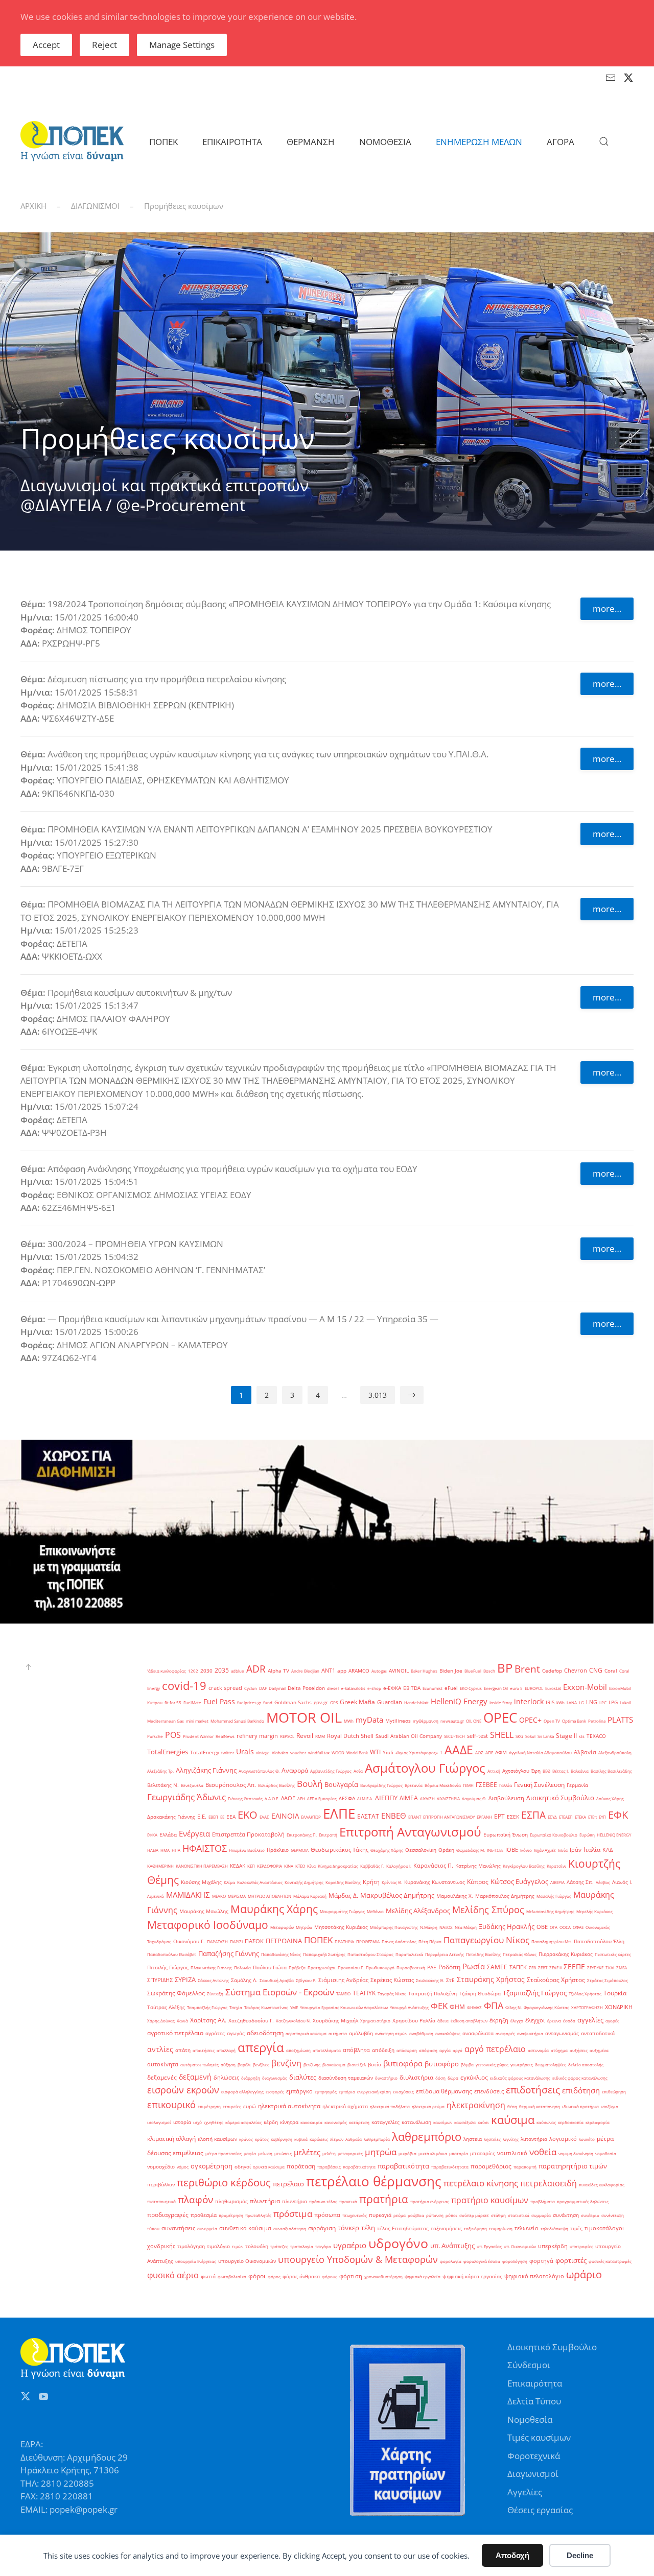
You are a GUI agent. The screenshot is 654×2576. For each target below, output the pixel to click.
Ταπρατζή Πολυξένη (433, 1994)
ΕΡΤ (499, 1816)
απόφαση (428, 2050)
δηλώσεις (226, 2078)
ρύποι (451, 2215)
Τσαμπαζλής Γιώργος (207, 2007)
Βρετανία (414, 1785)
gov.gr (321, 1702)
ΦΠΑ (494, 2006)
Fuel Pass (219, 1701)
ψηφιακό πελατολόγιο (534, 2276)
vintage (263, 1752)
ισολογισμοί (159, 2122)
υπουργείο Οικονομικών (247, 2261)
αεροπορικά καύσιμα (306, 2033)
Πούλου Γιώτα (270, 1967)
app (342, 1671)
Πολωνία (242, 1967)
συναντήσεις (178, 2228)
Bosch (489, 1671)
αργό (458, 2050)
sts (582, 1736)
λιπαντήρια (534, 2139)
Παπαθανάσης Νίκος (281, 1954)
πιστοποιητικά (161, 2201)
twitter (228, 1752)
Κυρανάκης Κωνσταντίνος (435, 1882)
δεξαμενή (195, 2077)
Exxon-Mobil (585, 1687)
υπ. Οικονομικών (520, 2246)
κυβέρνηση (282, 2139)
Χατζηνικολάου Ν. (293, 2021)
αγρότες (215, 2033)
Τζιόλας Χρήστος (585, 1994)
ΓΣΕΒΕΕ (486, 1785)
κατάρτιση (359, 2122)
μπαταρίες (483, 2153)
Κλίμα (229, 1882)
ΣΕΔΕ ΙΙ (555, 1967)
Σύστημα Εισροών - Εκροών (280, 1992)
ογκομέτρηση (212, 2166)
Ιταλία (592, 1850)
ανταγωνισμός (562, 2033)
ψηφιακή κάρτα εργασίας (472, 2276)
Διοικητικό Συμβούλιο (560, 1798)
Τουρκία (615, 1993)
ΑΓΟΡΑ (560, 142)
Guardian (390, 1702)
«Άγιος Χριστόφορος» (417, 1752)
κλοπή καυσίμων (217, 2139)
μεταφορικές (350, 2153)
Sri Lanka (546, 1736)
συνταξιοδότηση (290, 2228)
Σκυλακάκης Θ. (430, 1980)
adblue (238, 1671)
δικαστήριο (386, 2078)
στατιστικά (519, 2215)
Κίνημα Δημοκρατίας (338, 1866)
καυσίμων (443, 2122)
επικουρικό (171, 2104)
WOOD (338, 1752)
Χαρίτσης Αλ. (208, 2020)
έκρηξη (499, 2020)
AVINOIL (399, 1671)
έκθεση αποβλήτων (469, 2021)
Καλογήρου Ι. (399, 1866)
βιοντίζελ (357, 2065)
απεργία (261, 2047)
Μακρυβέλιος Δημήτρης (397, 1895)
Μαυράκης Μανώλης (204, 1911)
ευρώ (250, 2106)
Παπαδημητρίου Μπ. (552, 1941)
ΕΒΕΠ (213, 1817)
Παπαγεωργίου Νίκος (486, 1940)
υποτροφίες (581, 2246)
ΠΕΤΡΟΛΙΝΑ (284, 1941)
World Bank (357, 1752)
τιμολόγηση (191, 2246)
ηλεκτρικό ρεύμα (428, 2106)
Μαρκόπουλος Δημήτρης (505, 1896)
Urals (245, 1751)
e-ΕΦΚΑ (392, 1688)
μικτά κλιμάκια (433, 2153)
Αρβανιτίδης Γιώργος (331, 1771)
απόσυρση (407, 2050)
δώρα (453, 2078)
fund (268, 1702)
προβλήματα (543, 2201)
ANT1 (328, 1671)
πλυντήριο (295, 2201)
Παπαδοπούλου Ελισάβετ (172, 1954)
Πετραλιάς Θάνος (520, 1954)
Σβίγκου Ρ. (306, 1980)
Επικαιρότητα (535, 2383)
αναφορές (505, 2033)
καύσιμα (513, 2119)
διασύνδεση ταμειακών (346, 2078)
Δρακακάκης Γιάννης (171, 1817)
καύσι (483, 2122)
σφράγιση (322, 2228)
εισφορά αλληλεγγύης (242, 2092)
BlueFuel (473, 1671)
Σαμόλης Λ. (244, 1980)
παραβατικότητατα (450, 2167)
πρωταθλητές (258, 2215)
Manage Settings (182, 45)
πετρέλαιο (288, 2184)
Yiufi (388, 1752)
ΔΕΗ (301, 1798)
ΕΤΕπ (592, 1817)
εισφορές (275, 2092)
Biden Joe (451, 1671)
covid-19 (184, 1685)
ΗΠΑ (176, 1850)
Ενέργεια (194, 1833)
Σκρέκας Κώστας (392, 1980)
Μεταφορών (282, 1927)
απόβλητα (356, 2050)
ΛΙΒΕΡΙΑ (557, 1882)
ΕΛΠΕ (339, 1814)
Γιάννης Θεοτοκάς (245, 1798)
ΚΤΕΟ (300, 1866)
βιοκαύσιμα (334, 2065)
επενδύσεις (489, 2091)
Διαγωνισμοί (533, 2474)
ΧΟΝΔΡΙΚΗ (619, 2007)
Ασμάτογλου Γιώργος (425, 1768)
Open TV (552, 1721)
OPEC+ (530, 1720)
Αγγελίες (525, 2492)
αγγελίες (590, 2020)
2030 (206, 1671)
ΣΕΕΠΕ (574, 1966)
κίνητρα (289, 2122)
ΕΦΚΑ (152, 1835)
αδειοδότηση (265, 2033)
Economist (433, 1688)
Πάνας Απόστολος (399, 1941)
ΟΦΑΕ (578, 1927)
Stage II (566, 1736)
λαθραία (354, 2139)
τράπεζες (279, 2246)
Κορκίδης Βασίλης (343, 1882)
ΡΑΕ (432, 1967)
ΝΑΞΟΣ (446, 1927)
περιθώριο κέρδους (224, 2182)
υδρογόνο (398, 2243)
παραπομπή (525, 2167)
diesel (333, 1688)
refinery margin (257, 1736)
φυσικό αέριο (173, 2275)
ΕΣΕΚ (513, 1817)
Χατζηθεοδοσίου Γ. (251, 2021)
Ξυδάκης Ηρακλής (507, 1926)
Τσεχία (236, 2007)
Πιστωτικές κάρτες (613, 1954)
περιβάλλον (161, 2185)
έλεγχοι (535, 2020)
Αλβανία (585, 1752)
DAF (263, 1688)
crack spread (225, 1688)
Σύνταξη (215, 1994)
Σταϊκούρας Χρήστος (556, 1980)
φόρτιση (351, 2276)
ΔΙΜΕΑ (409, 1798)
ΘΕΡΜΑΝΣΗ (311, 142)
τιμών (238, 2246)
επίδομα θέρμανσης (444, 2091)
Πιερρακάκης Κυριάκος (566, 1954)
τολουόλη (257, 2246)
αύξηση (228, 2065)
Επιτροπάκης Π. (302, 1835)
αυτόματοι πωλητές (200, 2065)
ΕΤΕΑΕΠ (566, 1817)
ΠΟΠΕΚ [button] (163, 142)
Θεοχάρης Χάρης (387, 1850)
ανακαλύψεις (448, 2033)
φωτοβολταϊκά (232, 2276)
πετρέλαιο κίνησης (481, 2183)
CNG (596, 1670)
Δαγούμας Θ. (474, 1798)
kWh (560, 1702)
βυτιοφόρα (403, 2064)
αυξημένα (599, 2050)
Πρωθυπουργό (380, 1967)
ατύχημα (559, 2050)
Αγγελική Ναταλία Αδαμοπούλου (540, 1752)
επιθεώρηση (614, 2092)
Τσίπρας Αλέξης (166, 2007)
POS (173, 1735)
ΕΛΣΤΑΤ (368, 1816)
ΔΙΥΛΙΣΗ (427, 1798)
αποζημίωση (298, 2050)
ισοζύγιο (610, 2106)
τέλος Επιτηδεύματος (403, 2228)
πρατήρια (384, 2199)
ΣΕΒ (532, 1967)
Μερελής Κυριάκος (594, 1911)
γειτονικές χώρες (492, 2065)
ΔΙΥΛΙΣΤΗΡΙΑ (448, 1798)
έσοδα (569, 2021)
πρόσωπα (327, 2215)
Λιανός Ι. (622, 1882)
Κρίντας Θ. (392, 1882)
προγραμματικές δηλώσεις (583, 2201)
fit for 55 (173, 1702)
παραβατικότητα (403, 2166)
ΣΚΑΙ (610, 1967)
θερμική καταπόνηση (540, 2106)
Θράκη (446, 1850)
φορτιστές (571, 2260)
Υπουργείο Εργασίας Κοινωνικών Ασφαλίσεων (344, 2007)
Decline (580, 2555)
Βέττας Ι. (560, 1771)
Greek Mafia (357, 1702)
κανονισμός (336, 2122)
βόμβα (467, 2065)
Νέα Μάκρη (466, 1927)
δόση (440, 2078)
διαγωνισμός (275, 2078)
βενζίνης (312, 2065)
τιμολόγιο (218, 2246)
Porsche (155, 1736)
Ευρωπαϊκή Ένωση (506, 1835)
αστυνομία (538, 2050)
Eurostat (553, 1688)
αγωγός (236, 2033)
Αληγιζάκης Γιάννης (206, 1770)
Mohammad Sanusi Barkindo (237, 1721)
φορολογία (451, 2261)
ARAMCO (359, 1671)
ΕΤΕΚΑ (580, 1817)
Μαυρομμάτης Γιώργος (342, 1911)
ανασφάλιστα (478, 2033)
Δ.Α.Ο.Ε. (272, 1798)
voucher (298, 1752)
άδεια (443, 2021)
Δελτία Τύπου (534, 2401)
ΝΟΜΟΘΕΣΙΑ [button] (385, 142)
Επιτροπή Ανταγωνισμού (410, 1832)
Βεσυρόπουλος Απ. (231, 1785)
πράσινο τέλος (323, 2201)
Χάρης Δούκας (161, 2021)
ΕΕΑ (231, 1817)
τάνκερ (348, 2228)
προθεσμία (204, 2215)
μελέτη (329, 2153)
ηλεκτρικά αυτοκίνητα (289, 2106)
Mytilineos (398, 1721)
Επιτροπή (328, 1835)
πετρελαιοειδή (548, 2183)
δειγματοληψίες (551, 2065)
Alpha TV (278, 1671)
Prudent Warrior (198, 1736)
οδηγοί (243, 2167)
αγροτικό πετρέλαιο (175, 2033)
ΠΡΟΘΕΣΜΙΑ (368, 1941)
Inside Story (501, 1702)
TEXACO (596, 1736)
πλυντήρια (265, 2201)
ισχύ (197, 2122)
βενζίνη (286, 2063)
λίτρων (337, 2139)
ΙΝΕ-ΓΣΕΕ (495, 1850)
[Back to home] (72, 141)
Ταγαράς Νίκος (392, 1994)
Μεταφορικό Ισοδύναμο (208, 1925)
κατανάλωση (416, 2122)
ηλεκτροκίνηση (476, 2105)
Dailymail (277, 1688)
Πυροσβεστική (411, 1967)
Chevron (576, 1671)
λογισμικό (563, 2139)
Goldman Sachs (293, 1702)
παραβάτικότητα (359, 2167)
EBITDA (412, 1688)
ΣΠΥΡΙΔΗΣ (160, 1980)
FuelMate (192, 1702)
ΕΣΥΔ (552, 1817)
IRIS (550, 1702)
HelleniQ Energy (459, 1701)
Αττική (494, 1771)
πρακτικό (348, 2201)
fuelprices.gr (249, 1702)
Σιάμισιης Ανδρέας (343, 1980)
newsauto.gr (452, 1721)
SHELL (502, 1735)
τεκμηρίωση (501, 2228)
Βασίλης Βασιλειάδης (611, 1771)
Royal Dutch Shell (350, 1736)
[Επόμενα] (412, 1395)
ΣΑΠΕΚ (518, 1967)
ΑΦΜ (501, 1752)
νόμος (183, 2167)
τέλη (368, 2228)
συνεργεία (207, 2228)
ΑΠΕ (489, 1752)
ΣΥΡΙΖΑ (185, 1979)
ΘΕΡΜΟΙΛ (300, 1850)
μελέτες (307, 2152)
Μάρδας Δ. (343, 1895)
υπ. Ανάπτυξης (452, 2246)
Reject (104, 45)
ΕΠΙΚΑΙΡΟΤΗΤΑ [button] (232, 142)
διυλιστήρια (416, 2077)
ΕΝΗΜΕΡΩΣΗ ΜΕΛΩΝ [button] (479, 142)
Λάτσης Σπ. (580, 1882)
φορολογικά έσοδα (482, 2261)
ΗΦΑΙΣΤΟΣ (205, 1848)
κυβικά (301, 2139)
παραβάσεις (329, 2167)
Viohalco (280, 1752)
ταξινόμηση (475, 2228)
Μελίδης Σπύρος (488, 1910)
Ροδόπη (449, 1967)
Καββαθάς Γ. (372, 1866)
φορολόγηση (515, 2261)
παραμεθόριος (491, 2166)
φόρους (330, 2276)
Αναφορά (295, 1770)
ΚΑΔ (608, 1850)
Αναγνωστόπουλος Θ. (259, 1771)
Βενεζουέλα (192, 1785)
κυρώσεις (319, 2139)
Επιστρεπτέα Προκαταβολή (248, 1834)
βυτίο (375, 2065)
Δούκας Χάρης (610, 1798)
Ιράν (576, 1850)
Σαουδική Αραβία (277, 1980)
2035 (222, 1670)
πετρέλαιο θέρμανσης (374, 2181)
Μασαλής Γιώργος (554, 1896)
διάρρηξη (251, 2078)
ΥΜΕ (294, 2007)
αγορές (612, 2021)
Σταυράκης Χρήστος (491, 1979)
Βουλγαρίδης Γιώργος (381, 1785)
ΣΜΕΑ (622, 1967)
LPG (613, 1702)
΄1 (441, 1752)
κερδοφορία (598, 2122)
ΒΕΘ (546, 1771)
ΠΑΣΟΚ (254, 1941)
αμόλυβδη (361, 2033)
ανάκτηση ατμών (391, 2033)
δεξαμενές (162, 2077)
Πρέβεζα (297, 1967)
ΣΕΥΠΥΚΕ (595, 1967)
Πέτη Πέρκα (430, 1941)
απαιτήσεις (204, 2050)
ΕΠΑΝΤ (415, 1817)
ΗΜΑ (165, 1850)
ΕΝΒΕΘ (394, 1816)
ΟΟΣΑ (565, 1927)
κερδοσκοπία (571, 2122)
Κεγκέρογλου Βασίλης (524, 1866)
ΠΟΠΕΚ (318, 1940)
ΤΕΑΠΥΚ (364, 1993)
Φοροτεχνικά (534, 2456)
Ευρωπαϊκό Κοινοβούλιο (554, 1835)
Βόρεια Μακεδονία (443, 1785)
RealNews (225, 1736)
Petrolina (597, 1721)
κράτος (262, 2139)
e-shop (374, 1688)
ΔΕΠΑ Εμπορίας (322, 1798)
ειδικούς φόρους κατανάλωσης (520, 2078)
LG (581, 1702)
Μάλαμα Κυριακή (310, 1896)
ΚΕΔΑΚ (238, 1866)
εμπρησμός (326, 2092)
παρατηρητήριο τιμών (573, 2166)
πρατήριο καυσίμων (490, 2200)
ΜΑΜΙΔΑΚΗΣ (188, 1895)
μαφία (250, 2153)
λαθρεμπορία (377, 2139)
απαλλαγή (226, 2050)
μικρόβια (407, 2153)
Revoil (305, 1736)
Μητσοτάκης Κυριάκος (341, 1927)
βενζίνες (261, 2065)
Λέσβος (603, 1882)
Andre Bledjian (305, 1671)
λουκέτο (587, 2139)
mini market (197, 1721)
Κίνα (311, 1866)
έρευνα (554, 2021)
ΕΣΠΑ (533, 1815)
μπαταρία (459, 2153)
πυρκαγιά (380, 2215)
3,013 (378, 1395)
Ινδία (563, 1850)
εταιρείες (232, 2106)
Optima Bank (574, 1721)
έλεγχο (517, 2021)
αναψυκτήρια (530, 2033)
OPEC (500, 1718)
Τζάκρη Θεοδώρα (480, 1994)
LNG (592, 1702)
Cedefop (552, 1671)
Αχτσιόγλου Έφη (521, 1771)
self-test (477, 1736)
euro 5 (516, 1688)
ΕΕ (222, 1817)
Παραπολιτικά (409, 1954)
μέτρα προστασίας (224, 2153)
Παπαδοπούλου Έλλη (599, 1941)
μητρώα (381, 2152)
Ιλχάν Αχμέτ (545, 1850)
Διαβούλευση (506, 1798)
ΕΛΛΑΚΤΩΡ (311, 1817)
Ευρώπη (587, 1835)
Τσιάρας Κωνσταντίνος (266, 2007)
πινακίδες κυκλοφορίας (602, 2185)
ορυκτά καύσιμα (269, 2167)
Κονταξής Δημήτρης (304, 1882)
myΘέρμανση (426, 1721)
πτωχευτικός (355, 2215)
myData (369, 1720)
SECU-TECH (454, 1736)
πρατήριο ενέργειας (430, 2201)
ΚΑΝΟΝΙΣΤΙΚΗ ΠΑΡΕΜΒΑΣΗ (202, 1866)
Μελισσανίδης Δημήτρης (550, 1911)
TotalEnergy (205, 1752)
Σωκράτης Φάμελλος (176, 1993)
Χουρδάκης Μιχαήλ (335, 2021)
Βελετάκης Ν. (163, 1785)
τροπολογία (302, 2246)
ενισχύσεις (403, 2092)
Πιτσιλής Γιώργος (168, 1967)
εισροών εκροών (183, 2090)
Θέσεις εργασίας (540, 2510)
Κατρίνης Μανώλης (478, 1866)
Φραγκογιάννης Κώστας (546, 2007)
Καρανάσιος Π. (433, 1866)
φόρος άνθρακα (301, 2276)
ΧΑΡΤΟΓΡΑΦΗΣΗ (587, 2007)
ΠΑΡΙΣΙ (236, 1941)
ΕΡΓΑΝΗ (484, 1817)
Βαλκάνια (580, 1771)
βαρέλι (244, 2065)
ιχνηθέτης (214, 2122)
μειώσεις (283, 2153)
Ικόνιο (526, 1850)
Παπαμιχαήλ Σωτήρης (324, 1954)
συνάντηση (566, 2215)
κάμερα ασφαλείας (243, 2122)
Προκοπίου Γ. (351, 1967)
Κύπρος (478, 1882)
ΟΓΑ (554, 1927)
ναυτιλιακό (512, 2153)
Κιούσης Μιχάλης (201, 1882)
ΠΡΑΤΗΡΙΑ (344, 1941)
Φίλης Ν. (513, 2007)
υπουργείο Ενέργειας (196, 2261)
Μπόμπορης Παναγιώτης (394, 1927)
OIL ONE (474, 1721)
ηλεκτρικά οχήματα (345, 2106)
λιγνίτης (511, 2139)
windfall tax (319, 1752)
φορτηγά (541, 2261)
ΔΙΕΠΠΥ (386, 1798)
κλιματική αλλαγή (171, 2139)
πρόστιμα (293, 2213)
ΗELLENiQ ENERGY (614, 1835)
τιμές (576, 2228)
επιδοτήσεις (533, 2090)
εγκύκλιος (474, 2077)
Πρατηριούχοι (322, 1967)
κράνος (246, 2139)
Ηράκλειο (278, 1850)
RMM (320, 1736)
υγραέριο (350, 2245)
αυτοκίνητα (163, 2064)
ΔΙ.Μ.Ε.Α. (365, 1798)
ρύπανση (435, 2215)
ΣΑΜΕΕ (497, 1967)
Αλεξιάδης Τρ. (160, 1771)
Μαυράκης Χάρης (274, 1909)
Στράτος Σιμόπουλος (608, 1980)
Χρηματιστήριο (375, 2021)
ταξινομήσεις (446, 2228)
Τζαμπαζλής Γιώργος (535, 1993)
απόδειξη (383, 2050)
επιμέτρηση (209, 2106)
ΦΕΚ (439, 2006)
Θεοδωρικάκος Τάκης (340, 1850)
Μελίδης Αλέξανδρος (418, 1911)
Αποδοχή (512, 2555)
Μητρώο (304, 1927)
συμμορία (541, 2215)
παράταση (301, 2166)
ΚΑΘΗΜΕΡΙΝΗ (160, 1866)
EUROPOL (534, 1688)
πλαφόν (195, 2199)
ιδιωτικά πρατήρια (580, 2106)
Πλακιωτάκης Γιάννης (211, 1967)
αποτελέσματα (327, 2050)
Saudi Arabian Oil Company (409, 1736)
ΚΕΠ (251, 1866)
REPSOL (287, 1736)
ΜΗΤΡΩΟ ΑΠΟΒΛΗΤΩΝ (270, 1896)
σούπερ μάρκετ (474, 2215)
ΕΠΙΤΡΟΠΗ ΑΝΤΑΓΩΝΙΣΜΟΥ (449, 1817)
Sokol (530, 1736)
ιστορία (182, 2122)
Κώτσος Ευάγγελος (519, 1881)
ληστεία (473, 2139)
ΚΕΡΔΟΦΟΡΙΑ (270, 1866)
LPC (603, 1702)
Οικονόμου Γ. (189, 1941)
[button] (604, 141)
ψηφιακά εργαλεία (423, 2276)
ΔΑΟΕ (288, 1798)
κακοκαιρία (311, 2122)
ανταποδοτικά (598, 2033)
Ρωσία (474, 1966)
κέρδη (271, 2122)
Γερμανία (577, 1785)
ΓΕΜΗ (468, 1785)
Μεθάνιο (375, 1911)
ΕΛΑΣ (264, 1817)
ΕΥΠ (602, 1817)
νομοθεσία (606, 2153)
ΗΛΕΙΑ (153, 1850)
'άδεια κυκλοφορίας (167, 1671)
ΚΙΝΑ (289, 1866)
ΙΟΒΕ (512, 1850)
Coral (611, 1671)
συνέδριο (590, 2215)
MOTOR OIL (304, 1718)
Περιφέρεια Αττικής (445, 1954)
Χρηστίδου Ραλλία (414, 2021)
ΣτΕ (450, 1980)
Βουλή (310, 1784)
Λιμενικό (156, 1896)
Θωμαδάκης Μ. (471, 1850)
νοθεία (543, 2152)
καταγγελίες (386, 2122)
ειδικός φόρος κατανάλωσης (580, 2078)
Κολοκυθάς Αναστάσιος (260, 1882)
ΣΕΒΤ (543, 1967)
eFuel (451, 1688)
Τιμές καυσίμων (539, 2437)
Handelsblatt (416, 1702)
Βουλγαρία (341, 1784)
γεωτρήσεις (522, 2065)
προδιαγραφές (168, 2215)
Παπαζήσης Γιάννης (229, 1953)
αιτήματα (338, 2033)
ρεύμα (400, 2215)
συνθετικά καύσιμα (245, 2228)
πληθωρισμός (231, 2201)
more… (607, 609)
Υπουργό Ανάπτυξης (409, 2007)
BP (505, 1668)
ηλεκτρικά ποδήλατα (390, 2106)
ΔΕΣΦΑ (347, 1798)
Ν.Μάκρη (429, 1927)
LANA (572, 1702)
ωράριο (584, 2274)
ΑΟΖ (479, 1752)
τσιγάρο (323, 2246)
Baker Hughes (424, 1671)
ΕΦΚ (618, 1815)
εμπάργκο (299, 2091)
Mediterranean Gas (166, 1721)
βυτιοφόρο (442, 2064)
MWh (349, 1721)
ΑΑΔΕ (459, 1750)
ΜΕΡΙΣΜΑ (237, 1896)
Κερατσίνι (556, 1866)
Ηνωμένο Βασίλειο (247, 1850)
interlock (529, 1701)
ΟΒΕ (542, 1927)
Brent (527, 1669)
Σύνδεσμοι (529, 2365)
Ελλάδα (168, 1835)
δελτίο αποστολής (586, 2065)
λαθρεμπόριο (427, 2137)
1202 (193, 1671)
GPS (334, 1702)
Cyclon (251, 1688)
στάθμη (498, 2215)
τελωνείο (527, 2228)
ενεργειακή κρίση (374, 2092)
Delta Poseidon (306, 1688)
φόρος (274, 2276)
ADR (256, 1669)
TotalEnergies (168, 1752)
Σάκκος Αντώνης (213, 1980)
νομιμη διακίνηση (576, 2153)
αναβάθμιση (421, 2033)
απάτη (183, 2050)
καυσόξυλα (465, 2122)
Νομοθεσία (530, 2419)
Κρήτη (371, 1882)
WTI (375, 1752)
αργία (445, 2050)
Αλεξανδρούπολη (615, 1752)
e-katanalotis (353, 1688)
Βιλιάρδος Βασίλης (276, 1785)
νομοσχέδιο (161, 2167)
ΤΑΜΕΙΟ (343, 1994)
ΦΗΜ (457, 2007)
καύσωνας (546, 2122)
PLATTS (620, 1720)
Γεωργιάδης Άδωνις (186, 1797)
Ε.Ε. (202, 1817)
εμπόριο (347, 2092)
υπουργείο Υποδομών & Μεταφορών (358, 2259)
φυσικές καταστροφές (610, 2261)
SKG (519, 1736)
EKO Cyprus (471, 1688)
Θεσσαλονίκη (421, 1850)
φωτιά (208, 2276)
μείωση (265, 2153)
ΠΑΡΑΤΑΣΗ (217, 1941)
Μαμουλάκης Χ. (455, 1896)
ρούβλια (416, 2215)
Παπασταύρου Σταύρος (370, 1954)
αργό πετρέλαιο (495, 2049)
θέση (512, 2106)
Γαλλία (506, 1785)
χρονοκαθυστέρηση (383, 2276)
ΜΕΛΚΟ (219, 1896)
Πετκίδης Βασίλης (483, 1954)
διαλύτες (303, 2077)
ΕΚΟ (248, 1815)
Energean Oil (496, 1688)
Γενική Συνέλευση (539, 1785)
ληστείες (492, 2139)
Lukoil (625, 1702)
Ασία (358, 1771)
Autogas (379, 1671)
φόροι (257, 2276)
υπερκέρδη (553, 2246)
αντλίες (160, 2049)
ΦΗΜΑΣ (474, 2007)
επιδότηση (581, 2090)
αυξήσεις (579, 2050)
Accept (46, 45)
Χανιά (182, 2021)
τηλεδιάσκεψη (554, 2228)
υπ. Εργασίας (489, 2246)
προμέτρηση (231, 2215)
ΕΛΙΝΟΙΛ (285, 1816)
